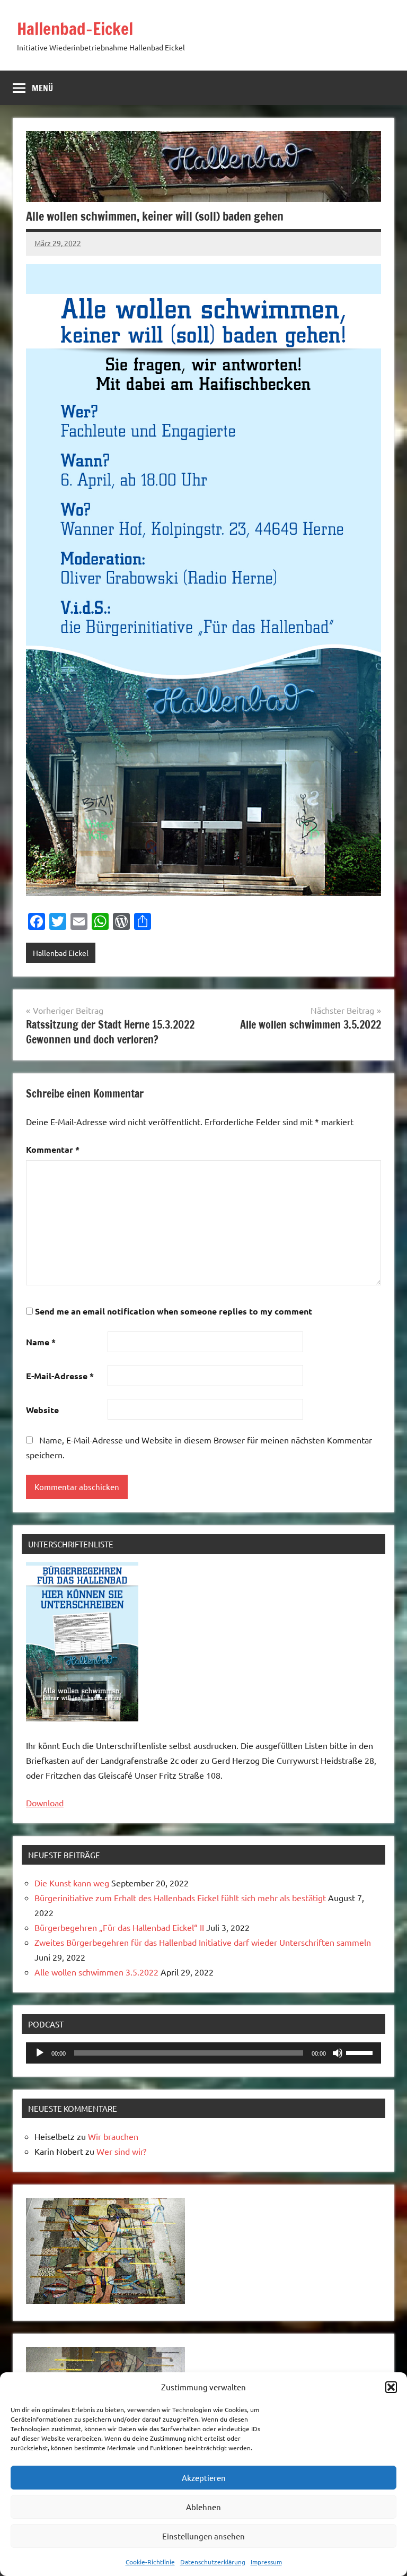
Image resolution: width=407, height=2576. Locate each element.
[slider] (361, 2052)
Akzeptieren (204, 2478)
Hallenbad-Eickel (75, 29)
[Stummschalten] (338, 2053)
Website (42, 1410)
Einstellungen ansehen (203, 2536)
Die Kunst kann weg (72, 1883)
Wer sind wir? (121, 2151)
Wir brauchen (113, 2136)
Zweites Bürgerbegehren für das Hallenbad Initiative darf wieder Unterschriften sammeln (203, 1942)
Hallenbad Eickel (61, 953)
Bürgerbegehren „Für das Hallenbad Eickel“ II (119, 1927)
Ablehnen (203, 2507)
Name (41, 1342)
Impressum (266, 2562)
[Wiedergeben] (40, 2053)
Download (45, 1803)
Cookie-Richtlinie (150, 2562)
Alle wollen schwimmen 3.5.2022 (96, 1972)
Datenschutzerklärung (213, 2562)
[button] (391, 2387)
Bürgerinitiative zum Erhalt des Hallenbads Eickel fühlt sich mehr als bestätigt (180, 1898)
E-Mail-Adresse (60, 1376)
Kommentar (53, 1149)
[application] (203, 2053)
